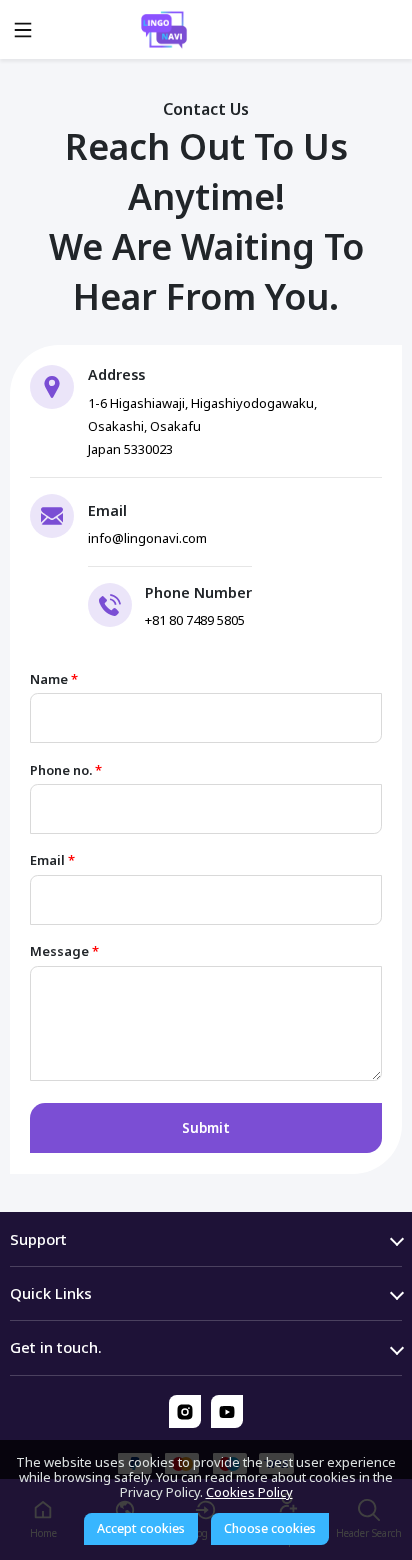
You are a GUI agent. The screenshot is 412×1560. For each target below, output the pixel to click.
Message (64, 951)
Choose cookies (270, 1528)
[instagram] (185, 1411)
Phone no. (66, 770)
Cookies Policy (249, 1492)
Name (54, 679)
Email (52, 860)
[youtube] (227, 1411)
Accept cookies (141, 1528)
